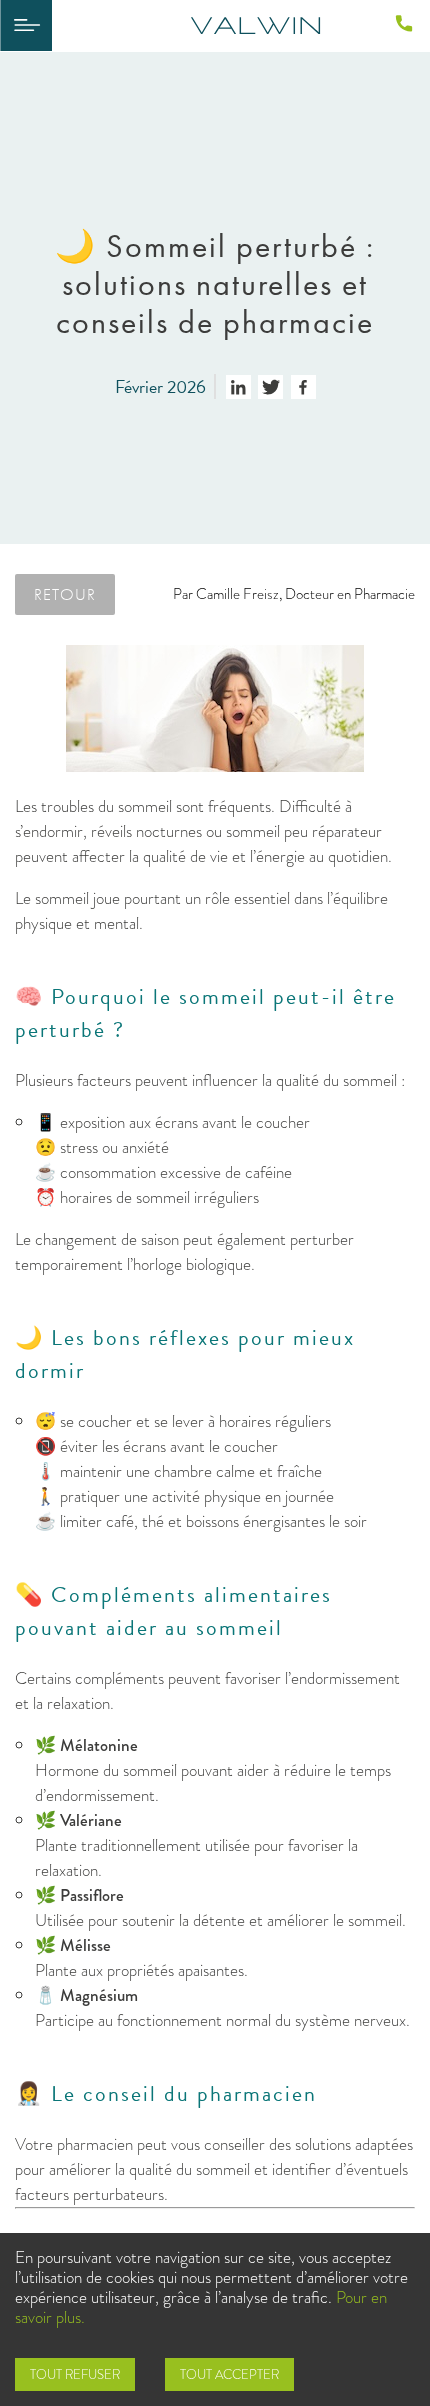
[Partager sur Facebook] (303, 387)
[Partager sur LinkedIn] (238, 387)
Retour (65, 594)
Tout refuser (75, 2374)
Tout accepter (229, 2374)
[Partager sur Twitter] (270, 387)
